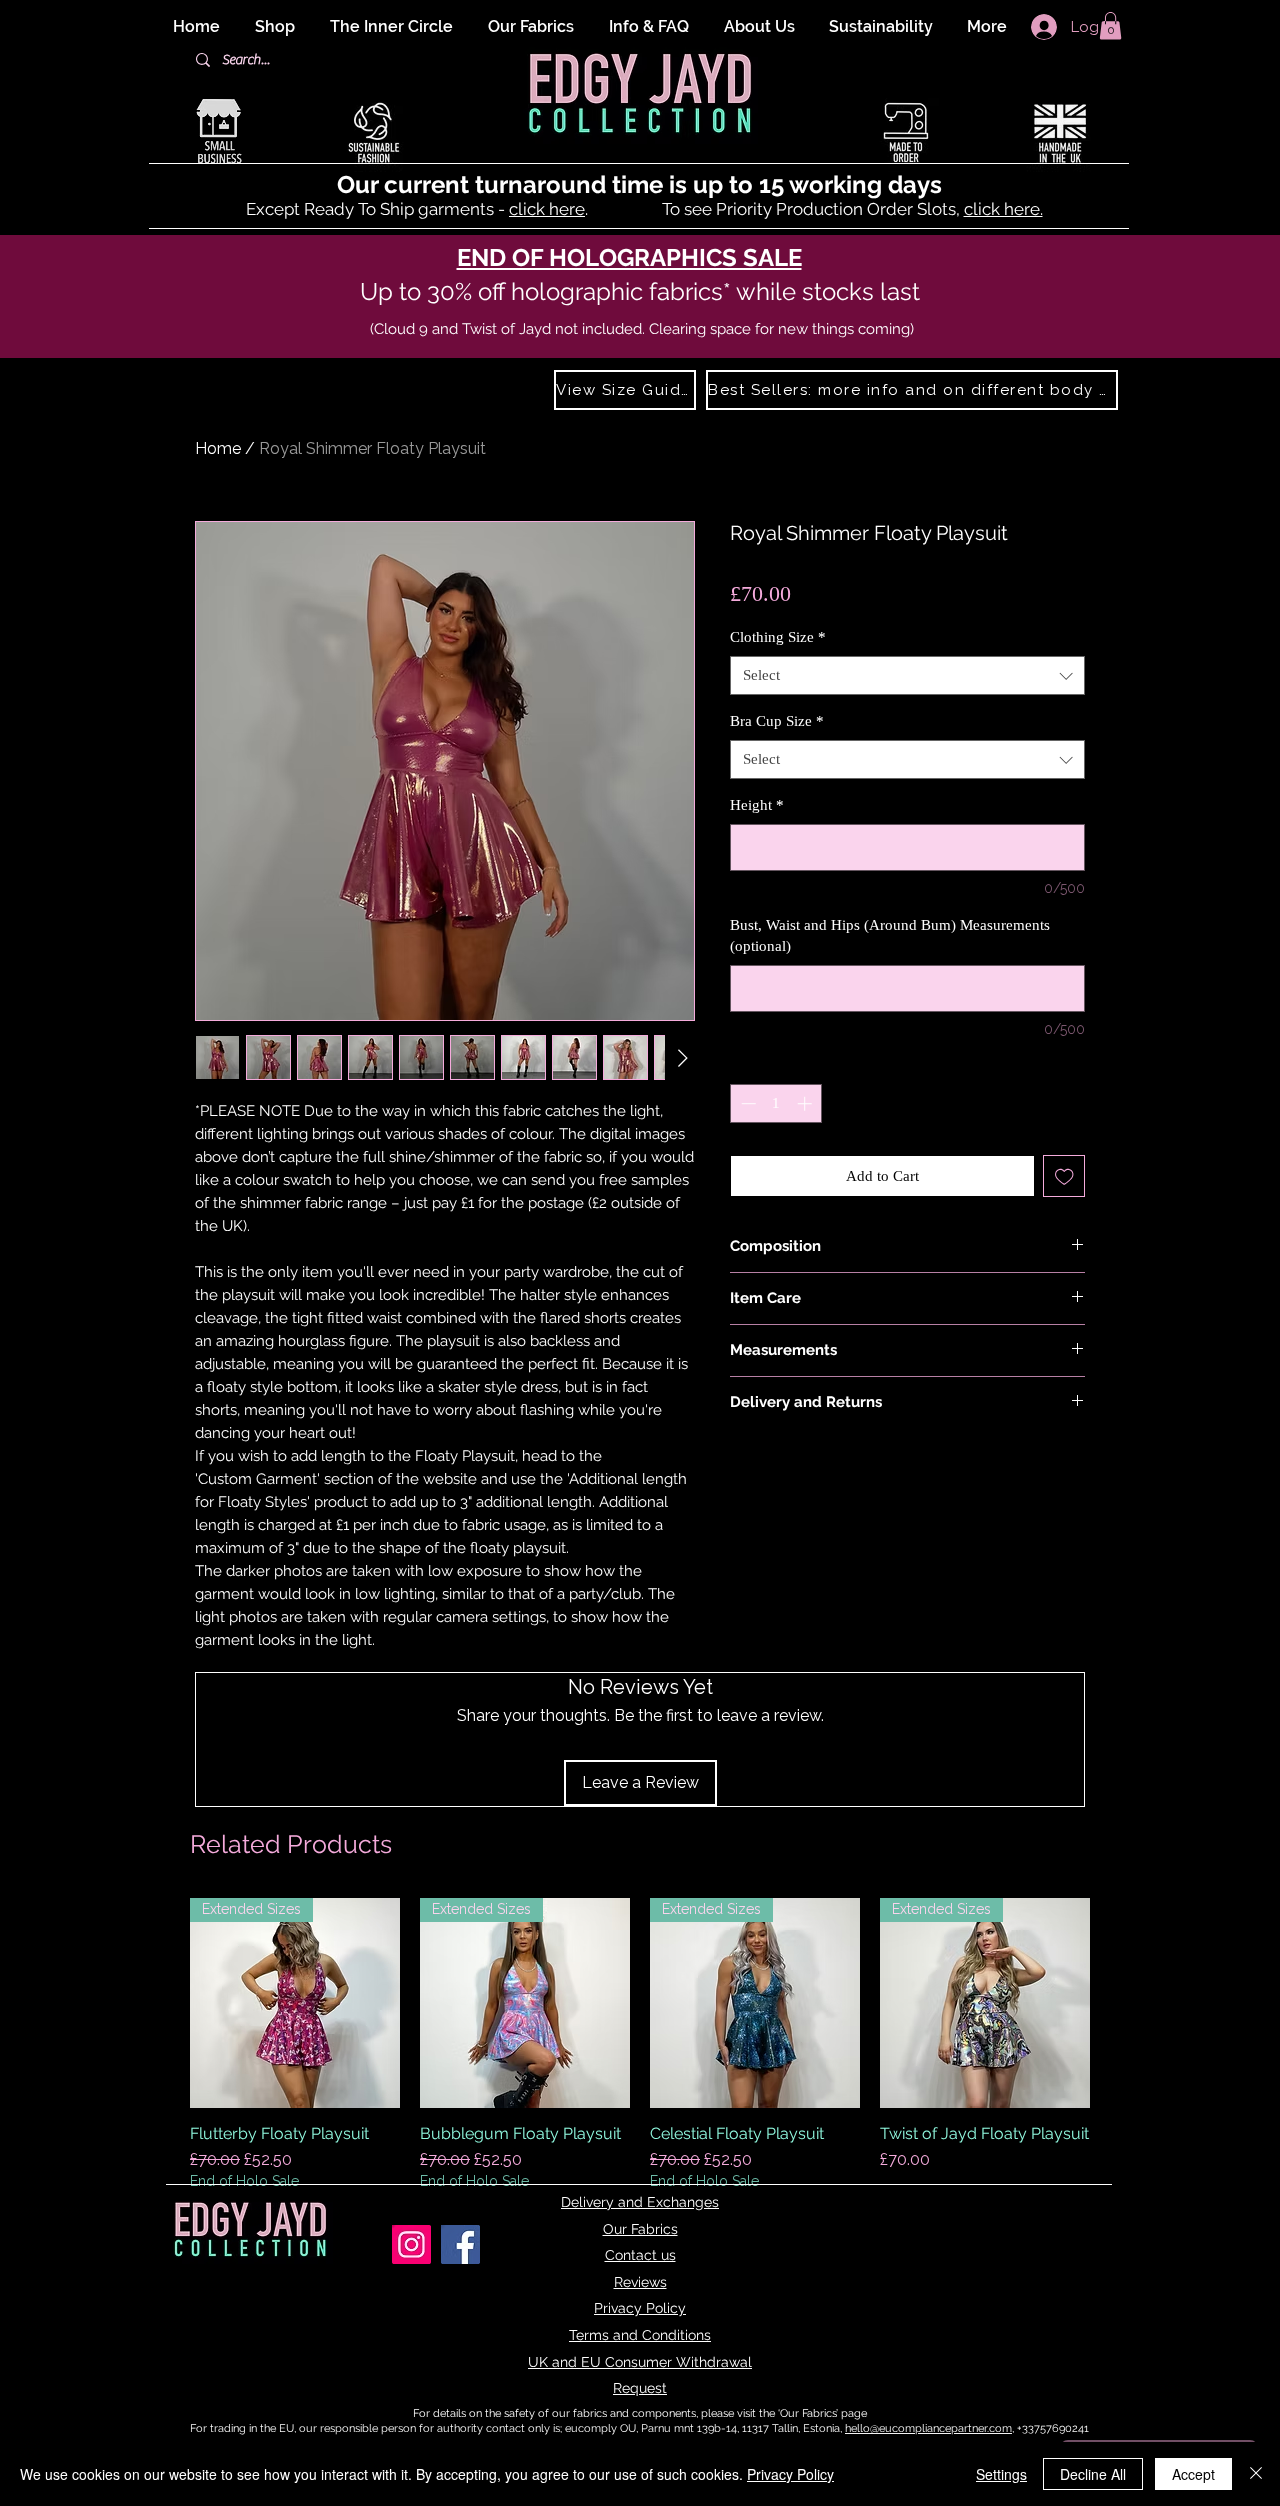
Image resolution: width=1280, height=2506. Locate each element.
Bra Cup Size (777, 721)
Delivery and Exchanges (640, 2202)
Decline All (1093, 2474)
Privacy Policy (640, 2308)
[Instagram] (411, 2244)
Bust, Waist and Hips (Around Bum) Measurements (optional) (890, 935)
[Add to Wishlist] (1064, 1176)
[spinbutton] (776, 1103)
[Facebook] (460, 2244)
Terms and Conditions (640, 2335)
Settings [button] (1001, 2474)
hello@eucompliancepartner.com (928, 2428)
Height (757, 805)
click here (547, 209)
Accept (1193, 2474)
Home (218, 448)
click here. (1003, 209)
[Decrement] (746, 1103)
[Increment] (806, 1103)
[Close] (1256, 2474)
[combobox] (907, 675)
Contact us (640, 2255)
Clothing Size (778, 637)
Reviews (640, 2282)
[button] (1110, 25)
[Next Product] (1118, 2003)
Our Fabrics (640, 2229)
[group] (640, 2055)
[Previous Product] (162, 2003)
